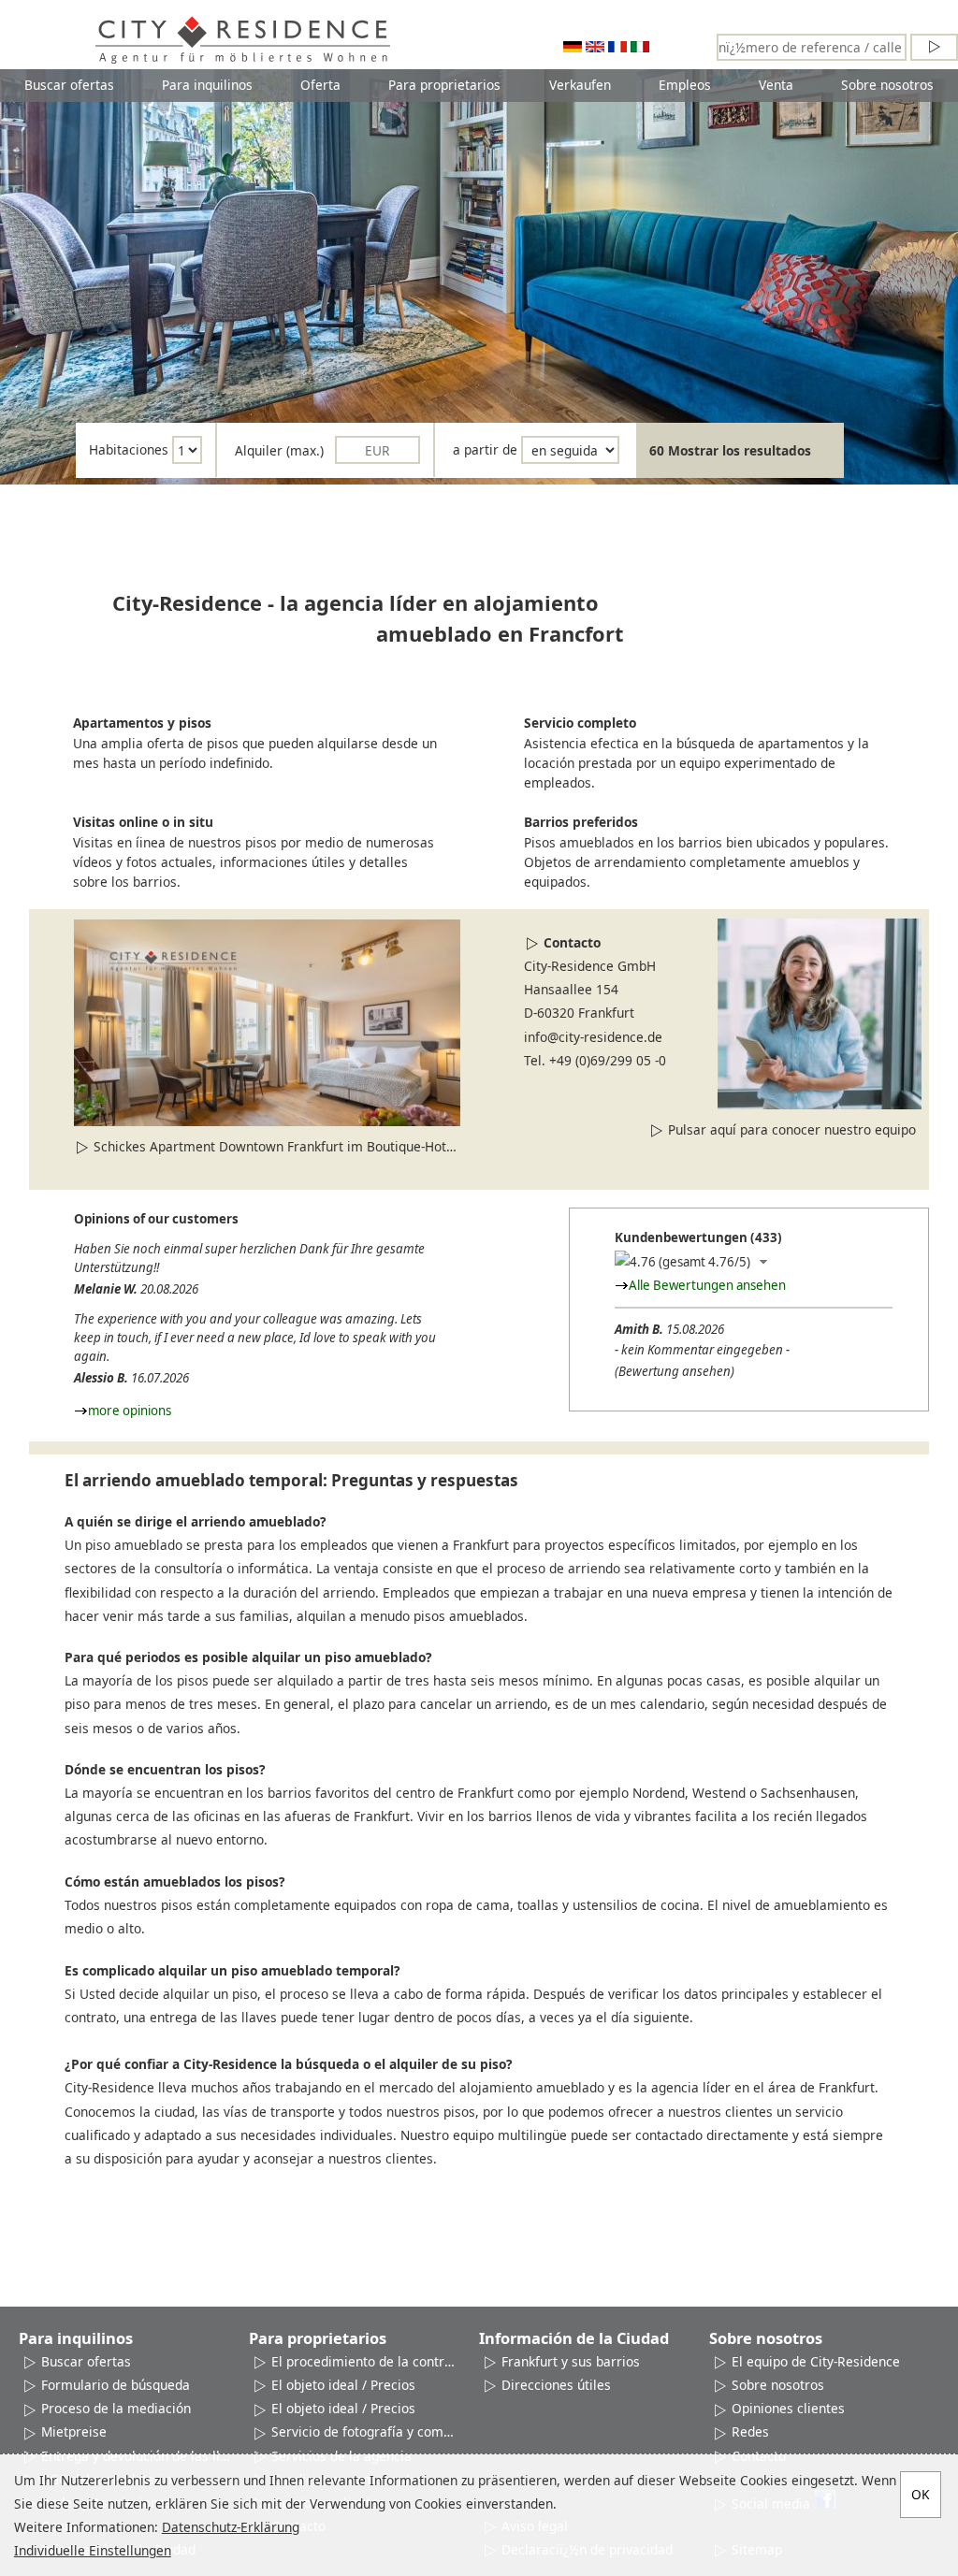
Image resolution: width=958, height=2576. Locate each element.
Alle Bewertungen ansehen (707, 1285)
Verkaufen (580, 85)
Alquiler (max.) (279, 450)
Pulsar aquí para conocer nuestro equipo (792, 1129)
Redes (750, 2431)
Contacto (572, 942)
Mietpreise (74, 2431)
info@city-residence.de (593, 1037)
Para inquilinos (207, 85)
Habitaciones (129, 450)
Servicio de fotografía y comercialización (366, 2431)
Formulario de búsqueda (116, 2385)
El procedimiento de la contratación (366, 2361)
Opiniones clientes (788, 2408)
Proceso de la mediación (116, 2408)
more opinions (130, 1411)
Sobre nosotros (887, 85)
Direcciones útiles (556, 2385)
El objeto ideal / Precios (343, 2385)
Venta (776, 85)
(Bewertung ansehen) (675, 1371)
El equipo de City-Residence (816, 2361)
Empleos (685, 85)
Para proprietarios (444, 85)
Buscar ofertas (69, 85)
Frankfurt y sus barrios (571, 2361)
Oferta (320, 85)
